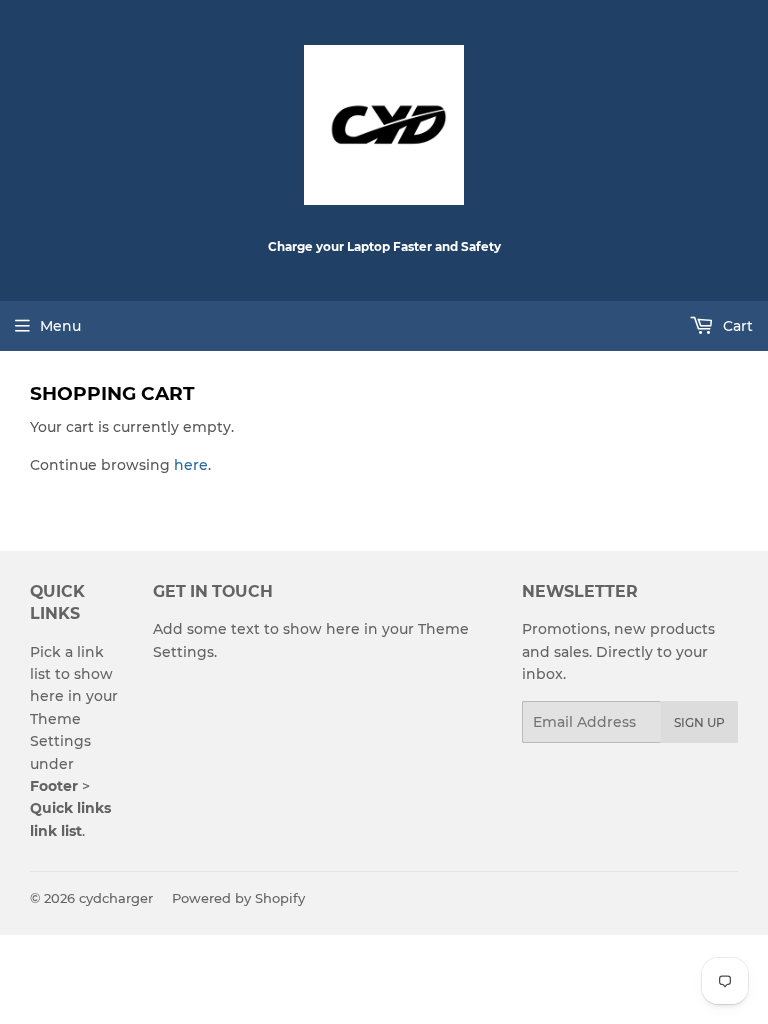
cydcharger (116, 898)
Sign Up (699, 722)
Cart (736, 326)
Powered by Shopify (238, 898)
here (191, 465)
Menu (60, 326)
